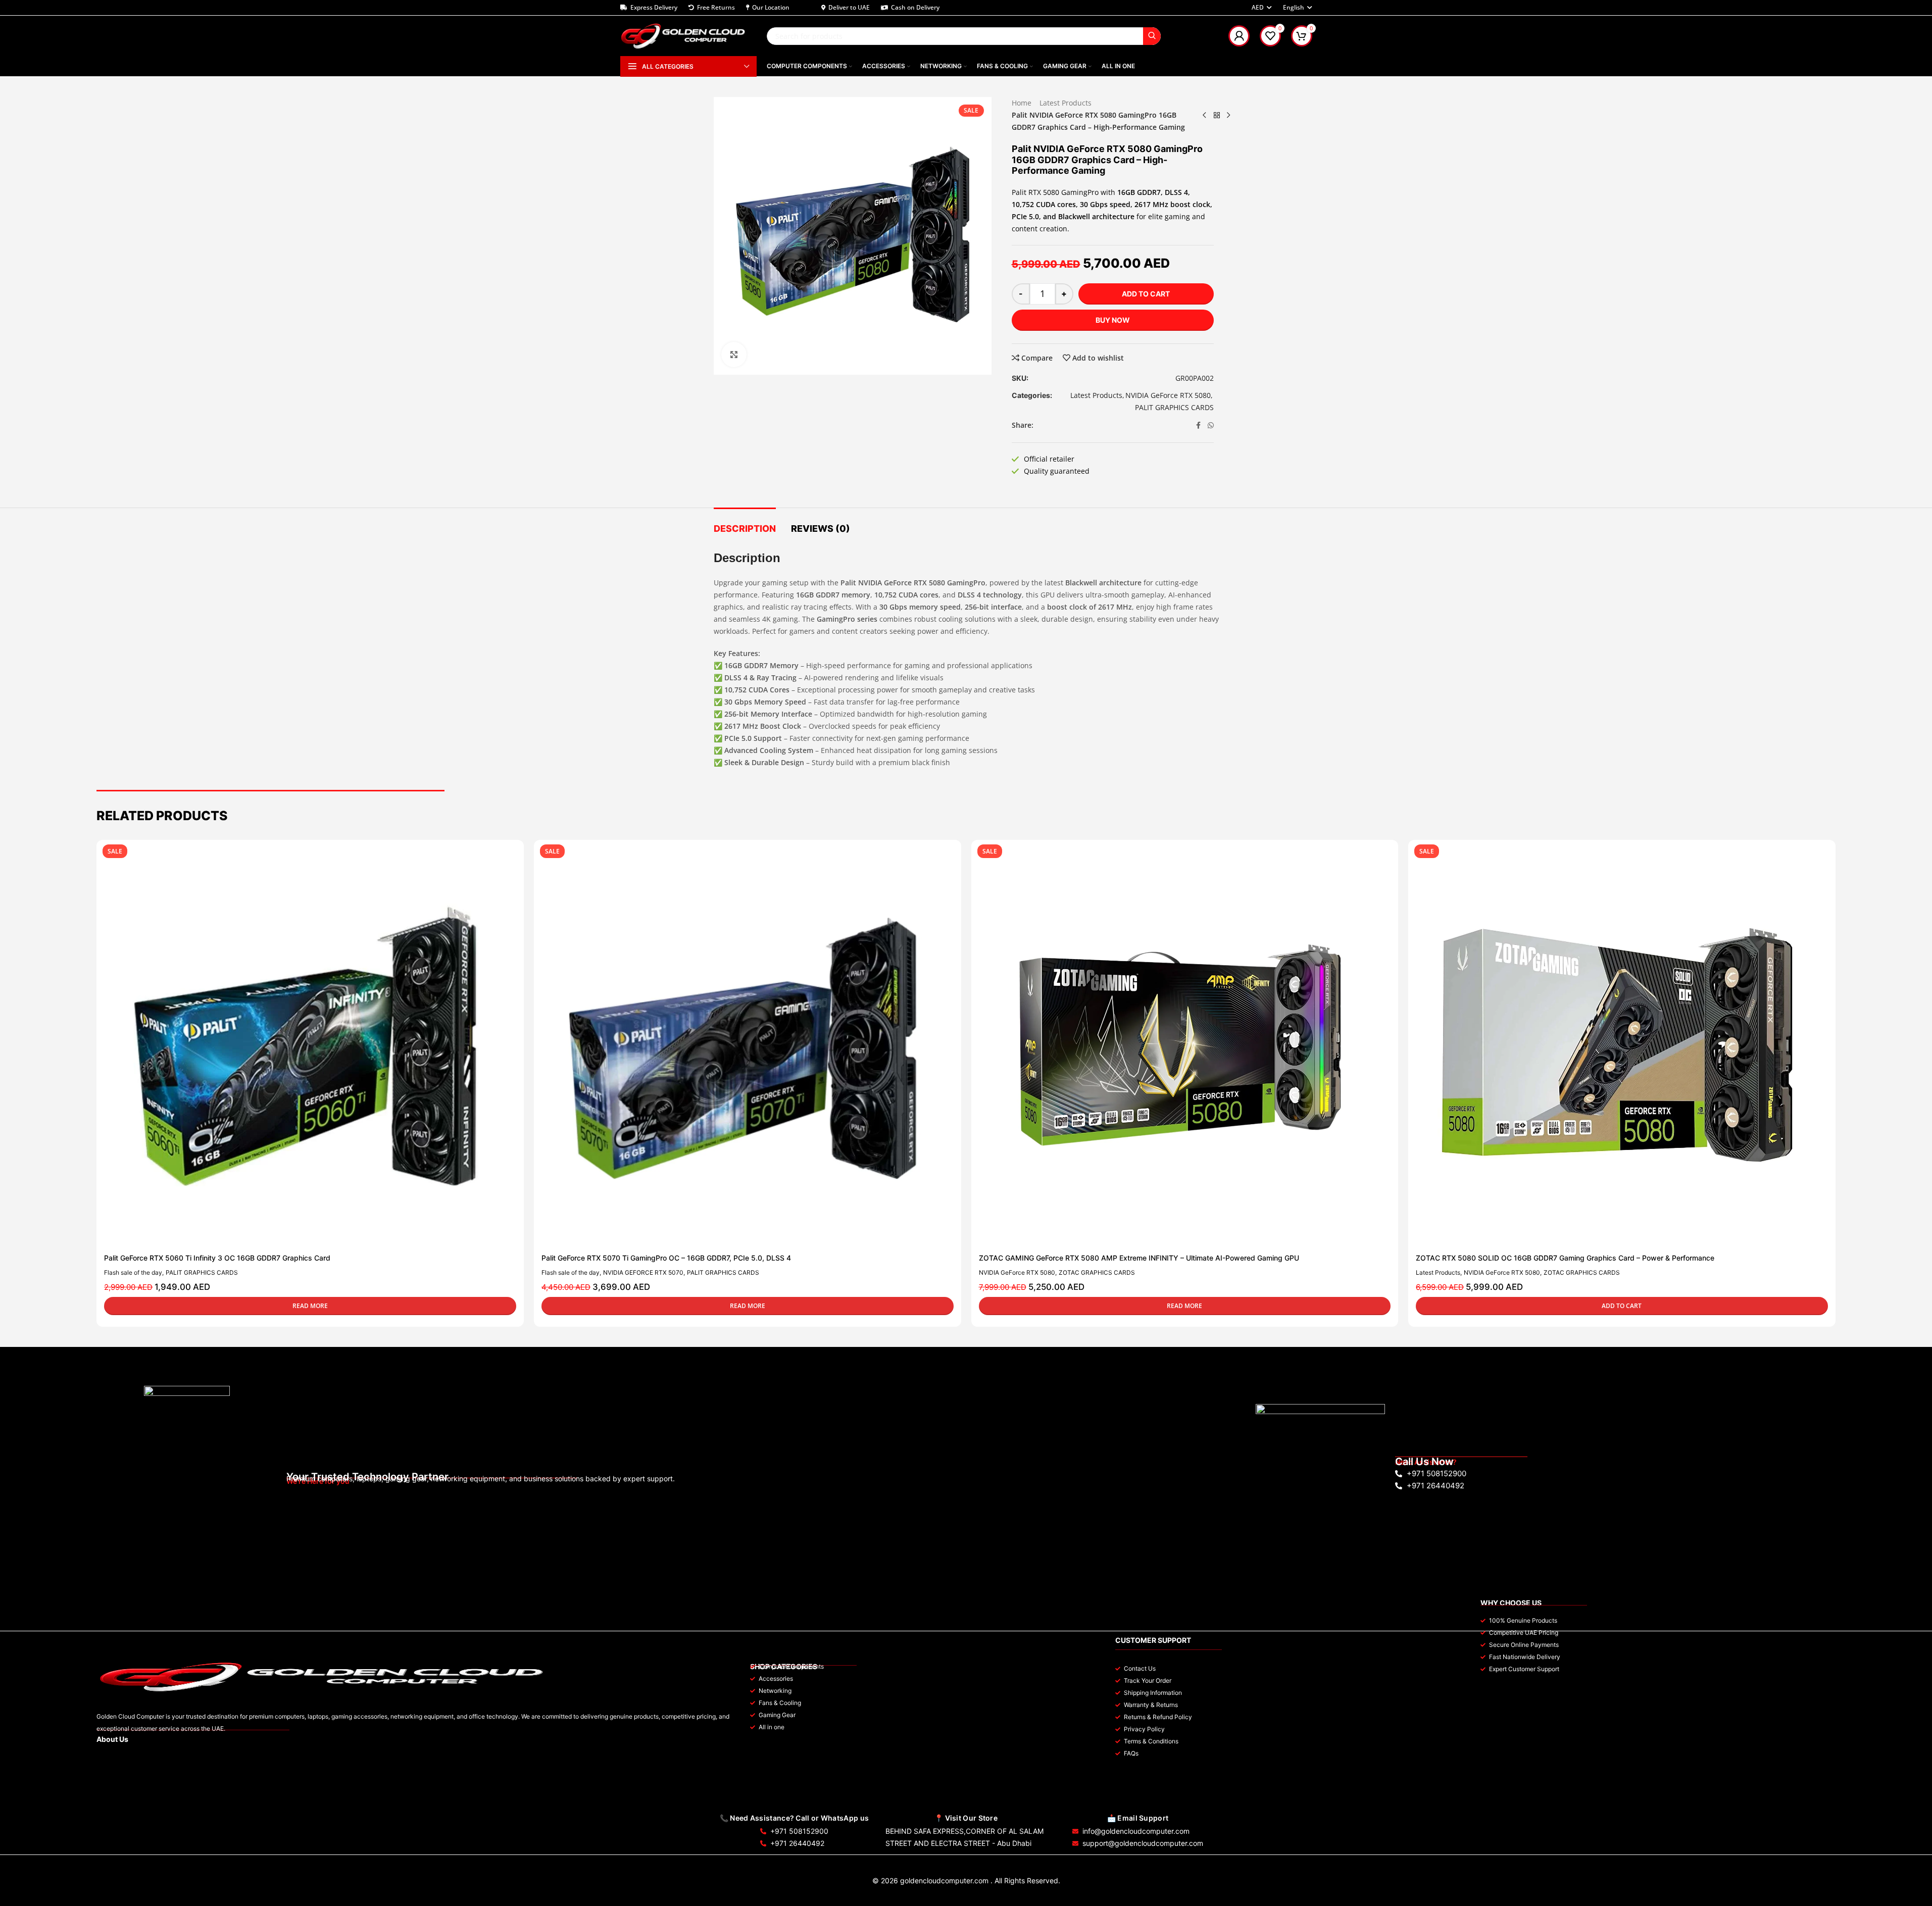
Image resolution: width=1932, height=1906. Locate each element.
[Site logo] (683, 35)
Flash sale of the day (133, 1272)
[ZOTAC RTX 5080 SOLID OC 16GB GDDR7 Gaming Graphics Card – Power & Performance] (1617, 1048)
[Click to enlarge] (734, 355)
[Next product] (1229, 115)
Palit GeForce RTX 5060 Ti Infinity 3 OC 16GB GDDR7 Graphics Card (217, 1258)
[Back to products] (1217, 115)
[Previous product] (1205, 115)
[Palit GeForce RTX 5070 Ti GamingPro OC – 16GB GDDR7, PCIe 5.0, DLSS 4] (742, 1048)
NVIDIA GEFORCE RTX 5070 (643, 1272)
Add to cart (1146, 294)
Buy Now (1113, 320)
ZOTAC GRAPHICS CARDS (1097, 1272)
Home (1022, 103)
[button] (1622, 1306)
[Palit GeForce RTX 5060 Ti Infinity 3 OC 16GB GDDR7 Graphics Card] (305, 1048)
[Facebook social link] (1199, 425)
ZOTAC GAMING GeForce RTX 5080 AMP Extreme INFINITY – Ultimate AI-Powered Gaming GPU (1139, 1258)
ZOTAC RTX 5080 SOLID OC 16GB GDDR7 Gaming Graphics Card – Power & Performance (1565, 1258)
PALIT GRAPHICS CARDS (1174, 407)
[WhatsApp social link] (1211, 425)
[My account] (1239, 36)
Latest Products (1066, 103)
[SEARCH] (1152, 36)
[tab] (745, 524)
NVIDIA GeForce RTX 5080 (1168, 395)
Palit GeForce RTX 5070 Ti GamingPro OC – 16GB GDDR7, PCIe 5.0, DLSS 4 (666, 1258)
